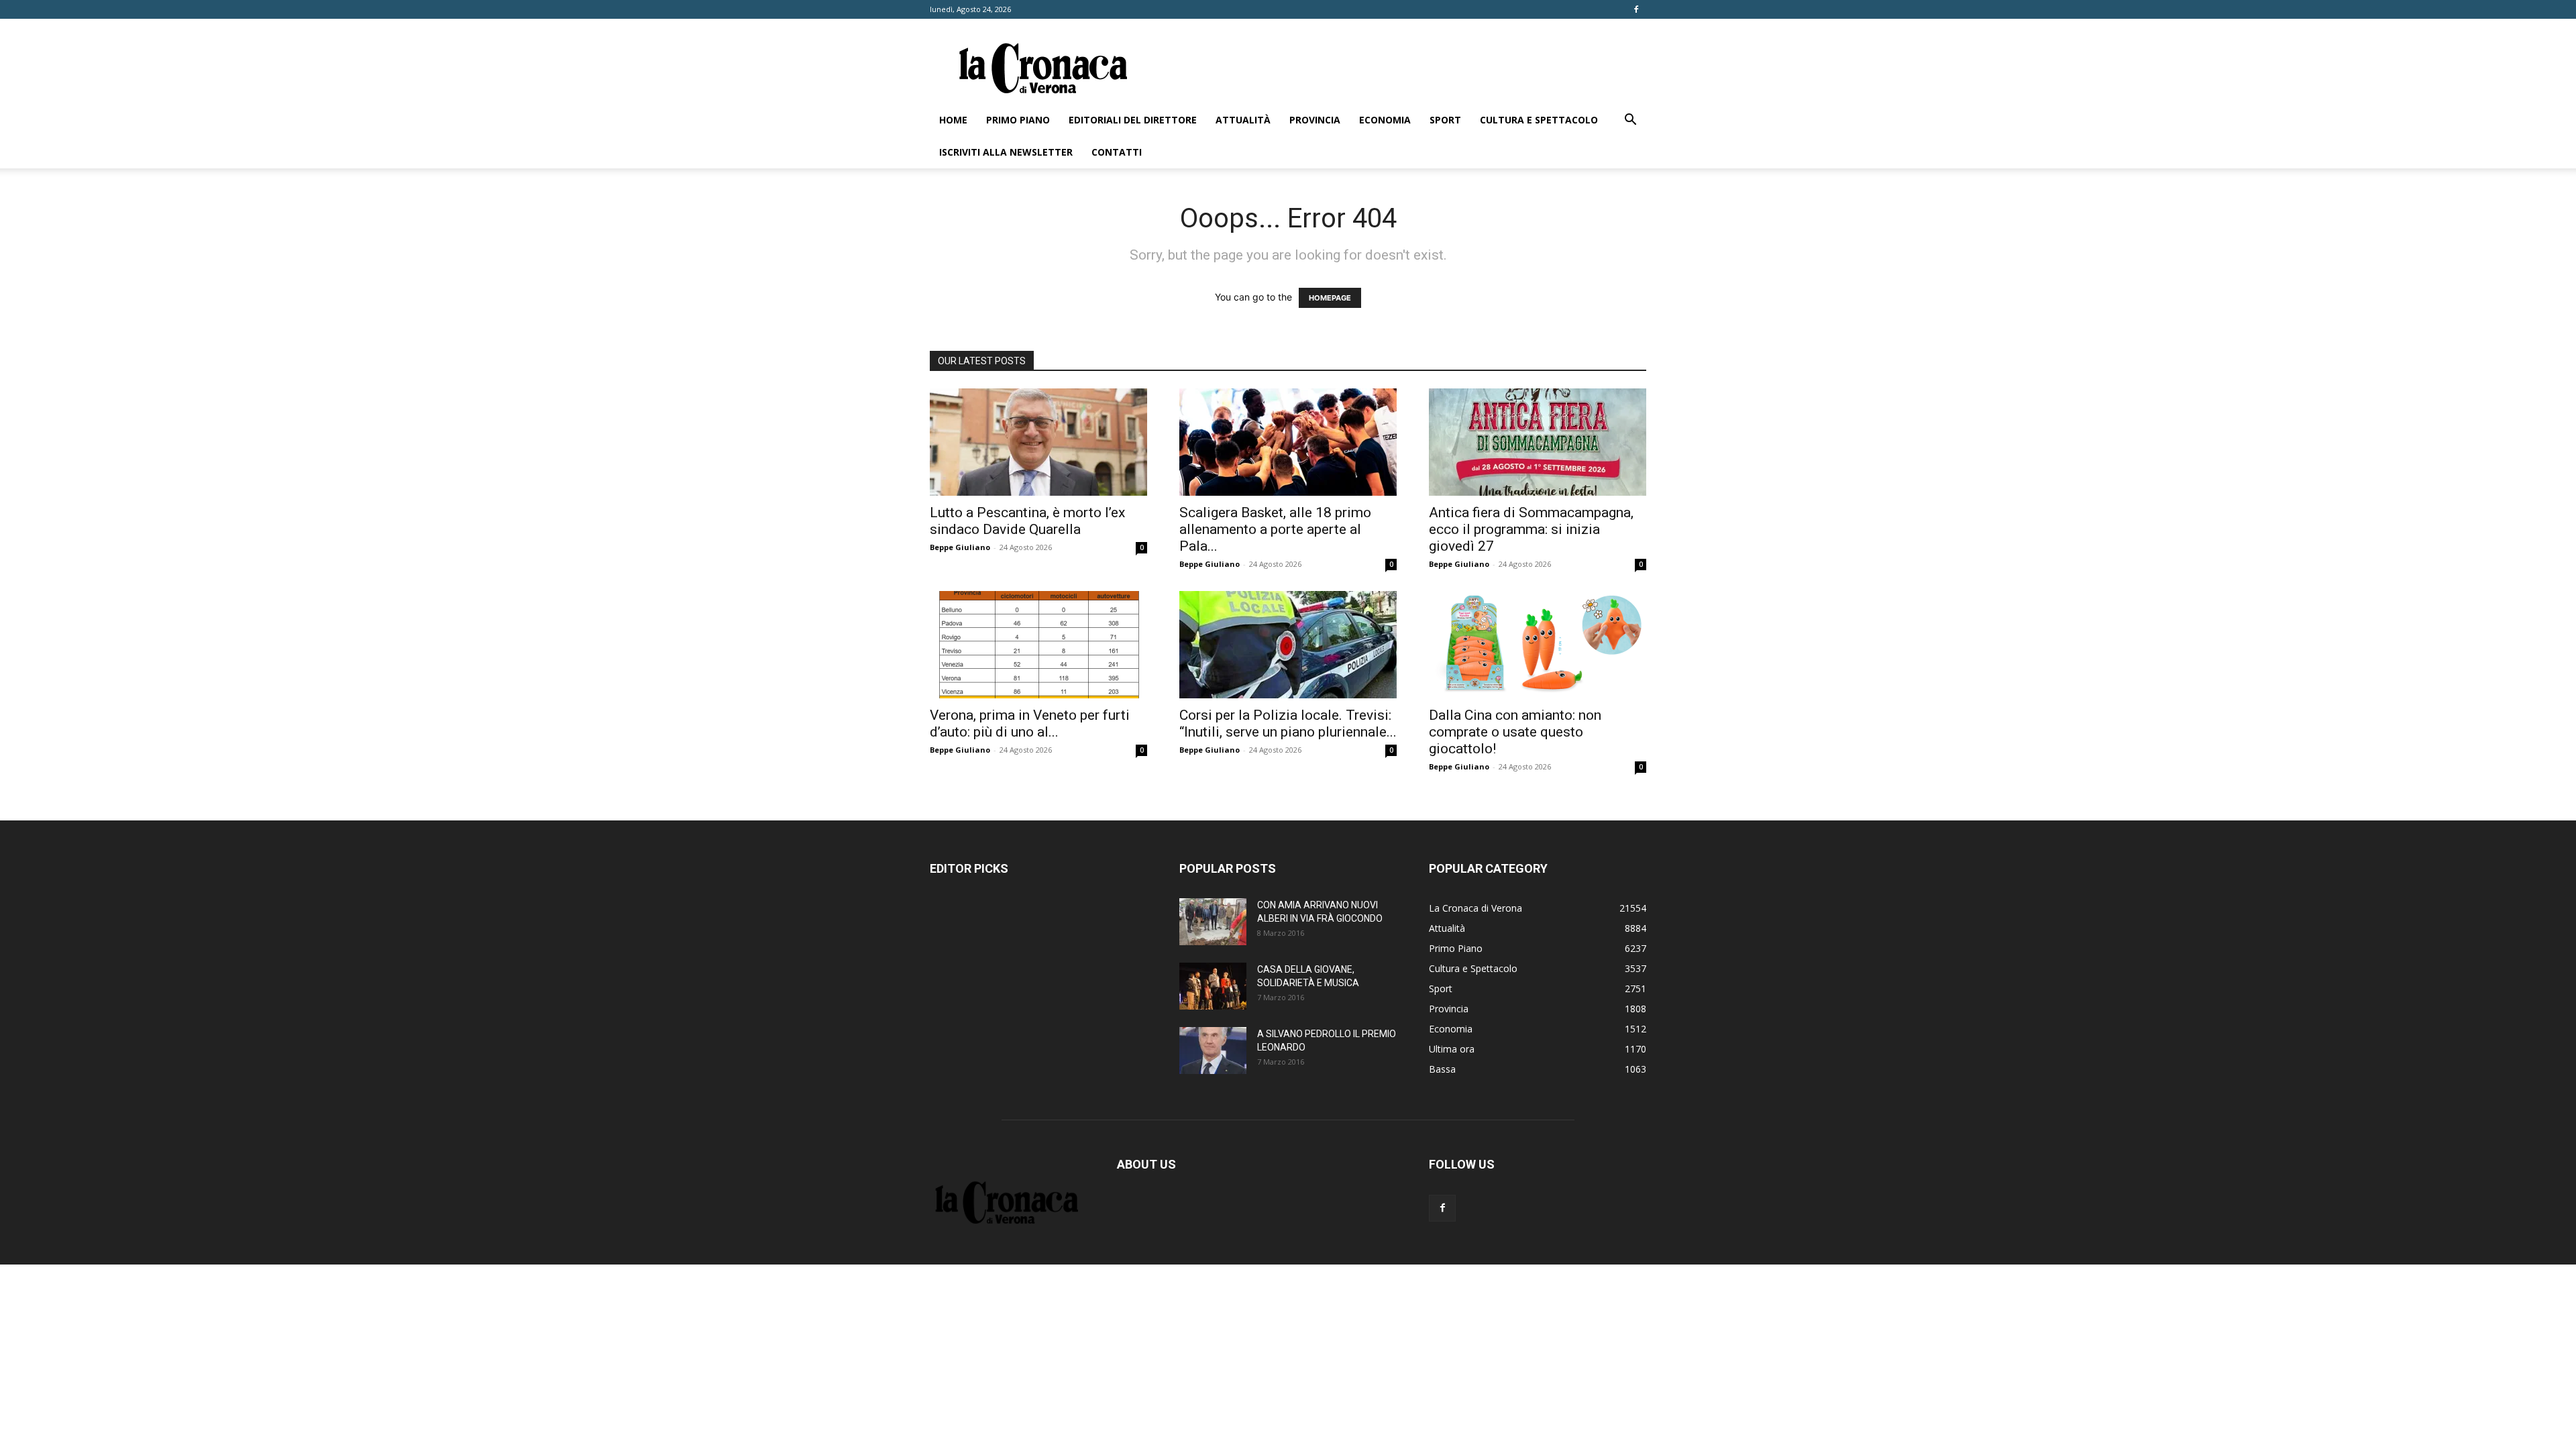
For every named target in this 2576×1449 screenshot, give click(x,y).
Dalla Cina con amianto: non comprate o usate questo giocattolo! (1515, 732)
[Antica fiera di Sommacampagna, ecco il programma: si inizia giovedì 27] (1538, 442)
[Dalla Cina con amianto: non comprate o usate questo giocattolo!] (1538, 645)
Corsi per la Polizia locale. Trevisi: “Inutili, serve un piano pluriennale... (1288, 723)
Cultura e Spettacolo (1539, 120)
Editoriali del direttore (1133, 120)
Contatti (1117, 152)
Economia (1385, 120)
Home (953, 120)
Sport (1445, 120)
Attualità (1243, 120)
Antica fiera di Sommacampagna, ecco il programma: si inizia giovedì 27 (1531, 529)
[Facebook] (1636, 9)
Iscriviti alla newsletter (1006, 152)
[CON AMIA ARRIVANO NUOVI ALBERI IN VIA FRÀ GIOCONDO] (1213, 922)
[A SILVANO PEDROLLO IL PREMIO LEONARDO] (1213, 1051)
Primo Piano (1018, 120)
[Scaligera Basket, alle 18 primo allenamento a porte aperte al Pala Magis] (1288, 442)
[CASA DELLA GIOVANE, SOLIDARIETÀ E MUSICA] (1213, 986)
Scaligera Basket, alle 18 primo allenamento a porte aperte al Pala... (1275, 529)
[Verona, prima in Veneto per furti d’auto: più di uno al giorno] (1038, 645)
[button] (1630, 121)
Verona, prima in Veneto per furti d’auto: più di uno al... (1030, 723)
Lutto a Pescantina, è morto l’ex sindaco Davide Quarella (1027, 521)
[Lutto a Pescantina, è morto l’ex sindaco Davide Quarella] (1038, 442)
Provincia (1315, 120)
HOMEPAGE (1330, 298)
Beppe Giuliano (960, 547)
